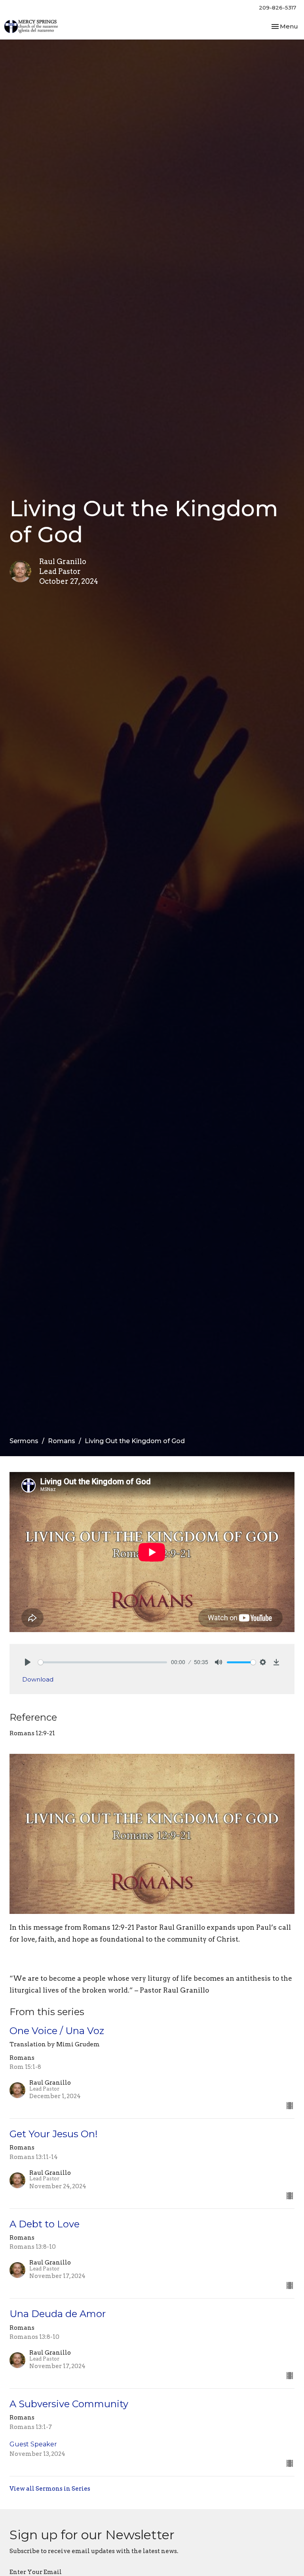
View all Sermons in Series (50, 2489)
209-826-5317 (277, 8)
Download (38, 1679)
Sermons (24, 1441)
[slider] (103, 1662)
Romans (62, 1441)
